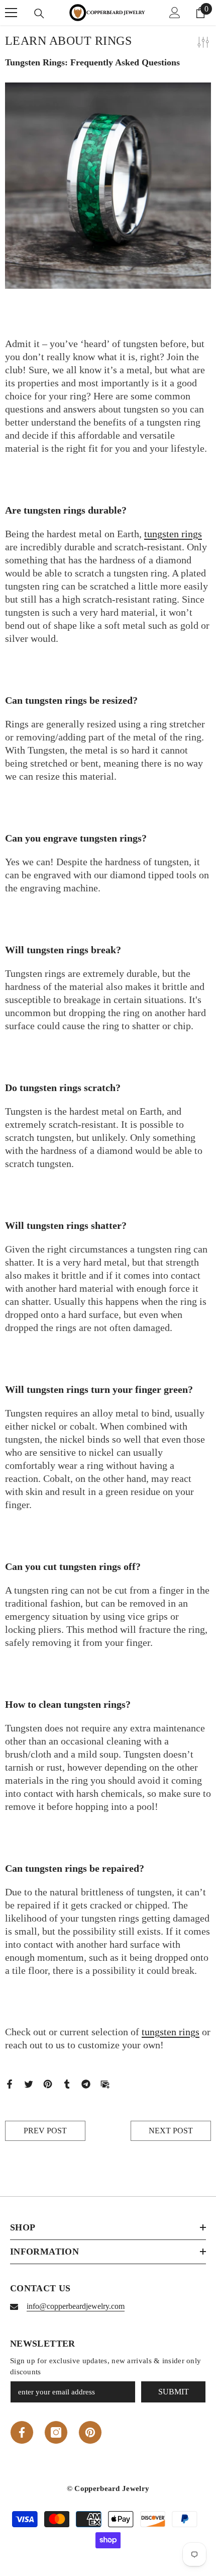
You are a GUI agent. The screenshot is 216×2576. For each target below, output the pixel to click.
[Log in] (175, 13)
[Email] (105, 2083)
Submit (174, 2392)
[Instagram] (56, 2432)
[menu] (11, 13)
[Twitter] (29, 2083)
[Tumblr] (67, 2083)
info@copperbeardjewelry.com (76, 2306)
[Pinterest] (48, 2083)
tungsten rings (173, 534)
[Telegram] (86, 2083)
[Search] (39, 14)
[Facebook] (10, 2083)
